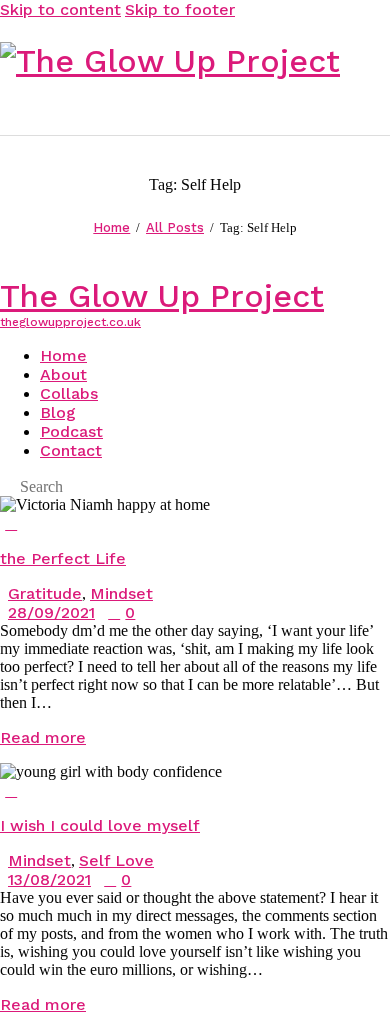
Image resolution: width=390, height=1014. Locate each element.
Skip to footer (180, 9)
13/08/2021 (49, 879)
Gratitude (45, 593)
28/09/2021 (51, 612)
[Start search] (378, 105)
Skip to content (60, 9)
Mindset (121, 593)
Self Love (116, 860)
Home (111, 227)
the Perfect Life (63, 558)
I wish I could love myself (100, 825)
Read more (43, 737)
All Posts (175, 227)
